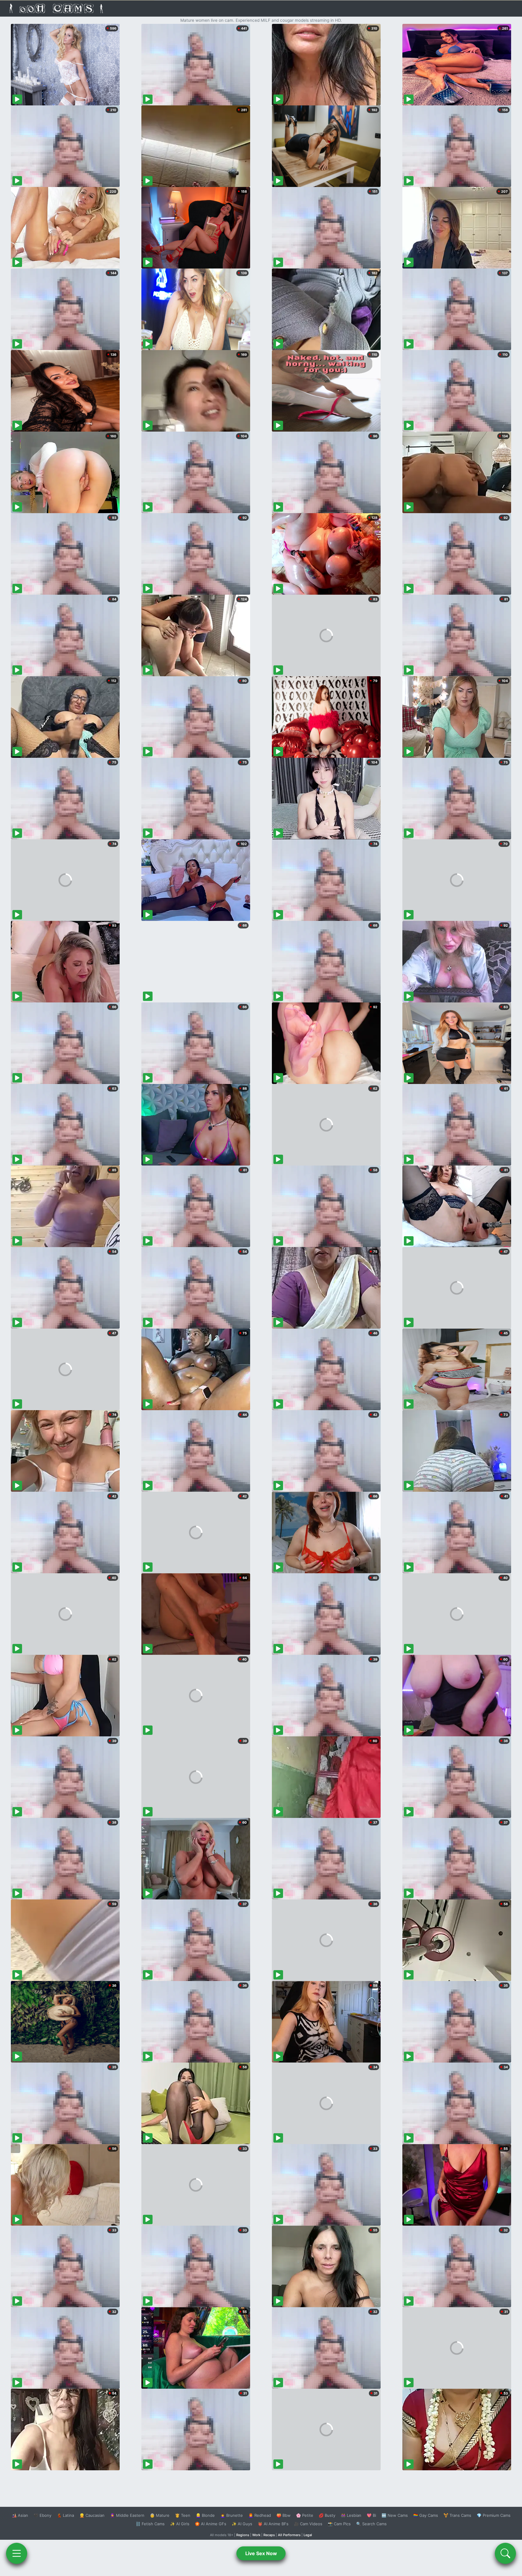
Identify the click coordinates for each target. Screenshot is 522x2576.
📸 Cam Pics (339, 2524)
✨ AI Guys (242, 2524)
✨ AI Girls (180, 2524)
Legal (308, 2535)
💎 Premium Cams (494, 2515)
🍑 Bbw (284, 2515)
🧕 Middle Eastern (127, 2515)
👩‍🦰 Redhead (260, 2515)
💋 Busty (327, 2515)
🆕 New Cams (395, 2515)
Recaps (269, 2535)
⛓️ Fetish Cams (150, 2524)
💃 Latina (65, 2515)
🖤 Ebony (42, 2515)
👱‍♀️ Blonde (205, 2515)
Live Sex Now (261, 2553)
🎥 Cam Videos (308, 2524)
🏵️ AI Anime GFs (211, 2524)
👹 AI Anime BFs (273, 2524)
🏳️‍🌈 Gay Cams (426, 2515)
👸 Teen (183, 2515)
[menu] (17, 2553)
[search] (505, 2553)
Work (256, 2535)
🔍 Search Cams (371, 2524)
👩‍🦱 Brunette (232, 2515)
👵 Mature (160, 2515)
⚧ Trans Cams (457, 2515)
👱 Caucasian (92, 2515)
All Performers (289, 2535)
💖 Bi (371, 2515)
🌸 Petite (305, 2515)
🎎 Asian (20, 2515)
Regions (243, 2535)
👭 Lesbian (351, 2515)
